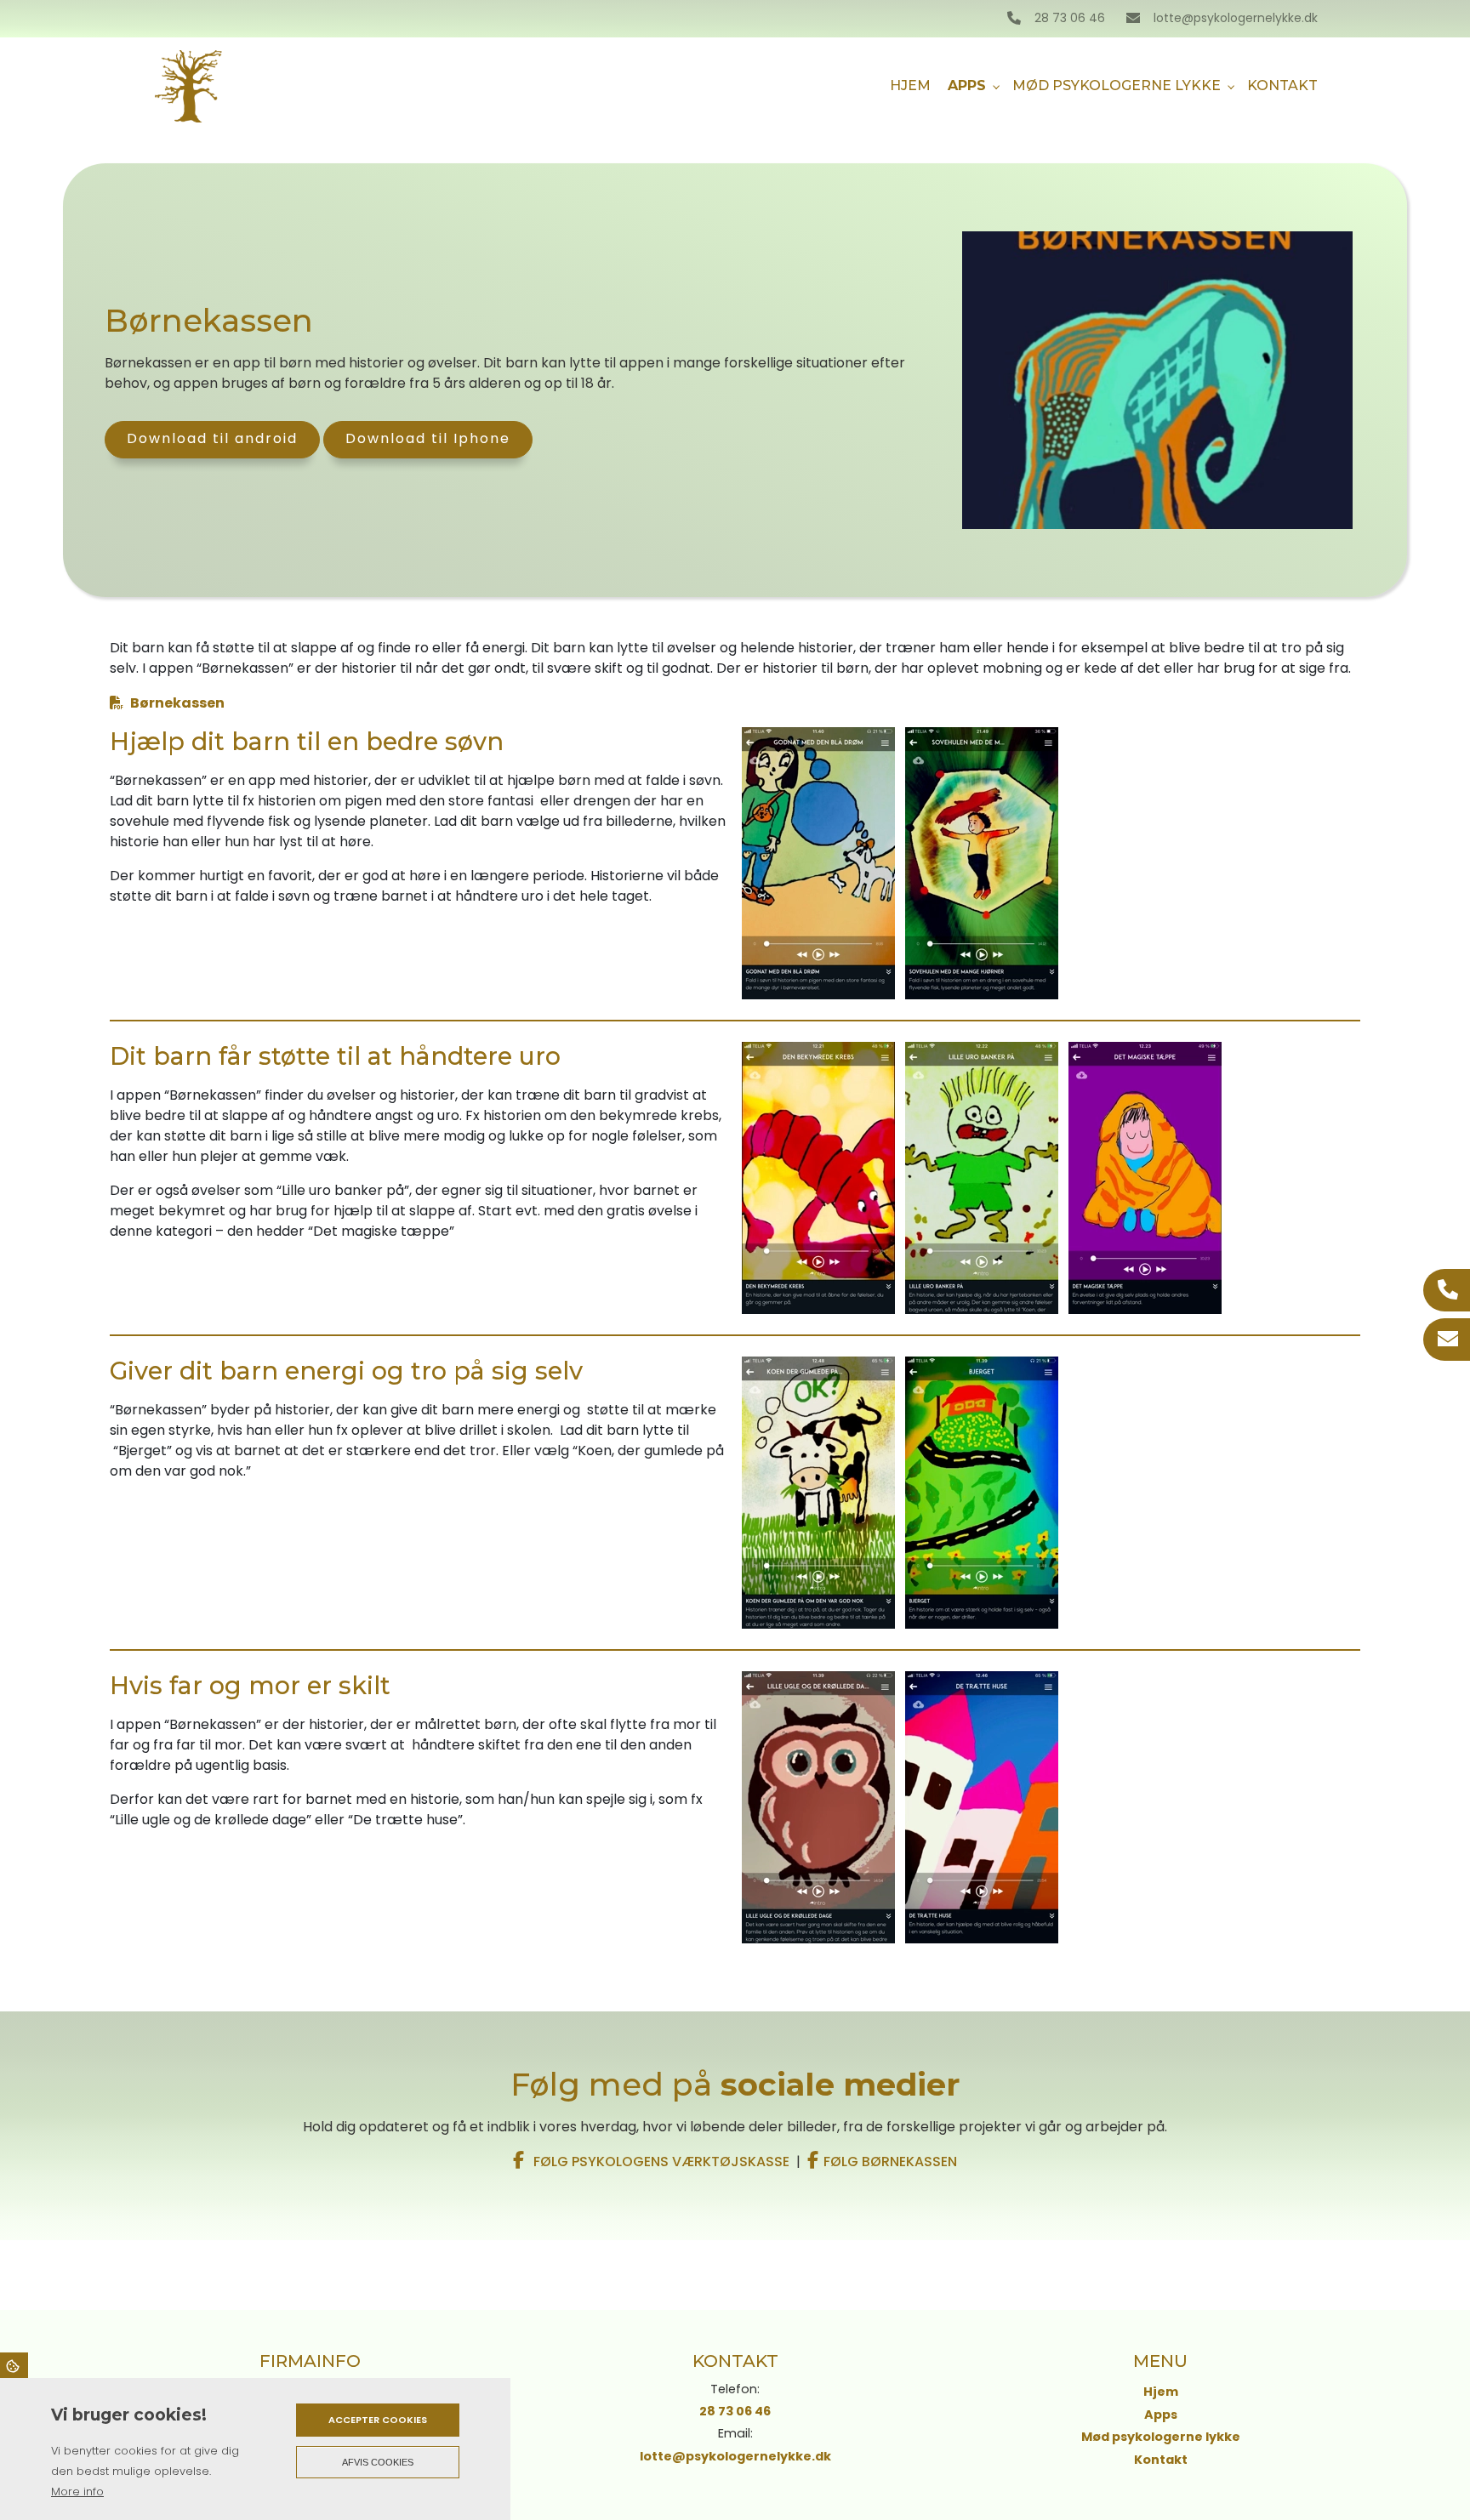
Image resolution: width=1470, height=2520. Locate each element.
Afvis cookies (378, 2462)
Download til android (212, 438)
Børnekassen (177, 703)
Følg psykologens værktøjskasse (659, 2162)
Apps (1161, 2415)
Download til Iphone (428, 438)
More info (77, 2492)
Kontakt (1161, 2460)
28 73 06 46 (1070, 19)
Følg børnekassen (890, 2162)
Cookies (14, 2365)
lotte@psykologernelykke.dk (1236, 19)
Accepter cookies (378, 2420)
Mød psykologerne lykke (1161, 2437)
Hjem (1161, 2392)
